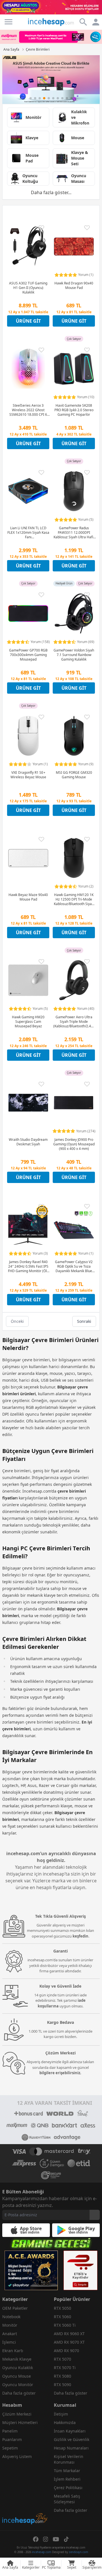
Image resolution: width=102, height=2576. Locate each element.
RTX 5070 (62, 2359)
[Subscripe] (95, 2215)
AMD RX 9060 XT (69, 2334)
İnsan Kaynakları (70, 2431)
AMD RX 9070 (66, 2351)
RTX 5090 (62, 2385)
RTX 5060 (62, 2317)
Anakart (10, 2334)
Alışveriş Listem (17, 2456)
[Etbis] (80, 2270)
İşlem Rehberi (67, 2479)
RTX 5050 (62, 2308)
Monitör (10, 2325)
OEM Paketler (15, 2308)
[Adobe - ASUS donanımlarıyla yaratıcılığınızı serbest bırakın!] (51, 80)
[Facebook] (36, 2539)
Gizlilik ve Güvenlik (72, 2439)
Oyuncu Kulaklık (18, 2368)
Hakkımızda (65, 2422)
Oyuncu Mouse (17, 2376)
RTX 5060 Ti (65, 2325)
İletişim (61, 2414)
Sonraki (84, 1321)
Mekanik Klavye (17, 2359)
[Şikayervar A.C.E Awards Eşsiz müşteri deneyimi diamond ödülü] (31, 2270)
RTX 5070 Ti (65, 2368)
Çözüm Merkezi (17, 2414)
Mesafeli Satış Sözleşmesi (67, 2499)
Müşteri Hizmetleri (20, 2422)
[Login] (8, 22)
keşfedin (80, 1936)
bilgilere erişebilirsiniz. (60, 2073)
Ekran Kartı (13, 2351)
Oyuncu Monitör (18, 2385)
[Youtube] (56, 2539)
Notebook (11, 2317)
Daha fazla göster (19, 2393)
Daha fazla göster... (51, 192)
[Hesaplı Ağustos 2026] (51, 7)
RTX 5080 (62, 2376)
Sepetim (10, 2448)
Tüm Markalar (67, 2471)
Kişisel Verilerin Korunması (69, 2459)
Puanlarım (12, 2439)
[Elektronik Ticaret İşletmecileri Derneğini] (79, 2163)
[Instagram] (46, 2539)
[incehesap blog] (25, 2494)
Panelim (10, 2431)
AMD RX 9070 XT (69, 2342)
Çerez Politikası (68, 2488)
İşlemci (9, 2342)
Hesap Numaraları (71, 2448)
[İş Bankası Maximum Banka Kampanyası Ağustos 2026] (51, 37)
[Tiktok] (66, 2539)
